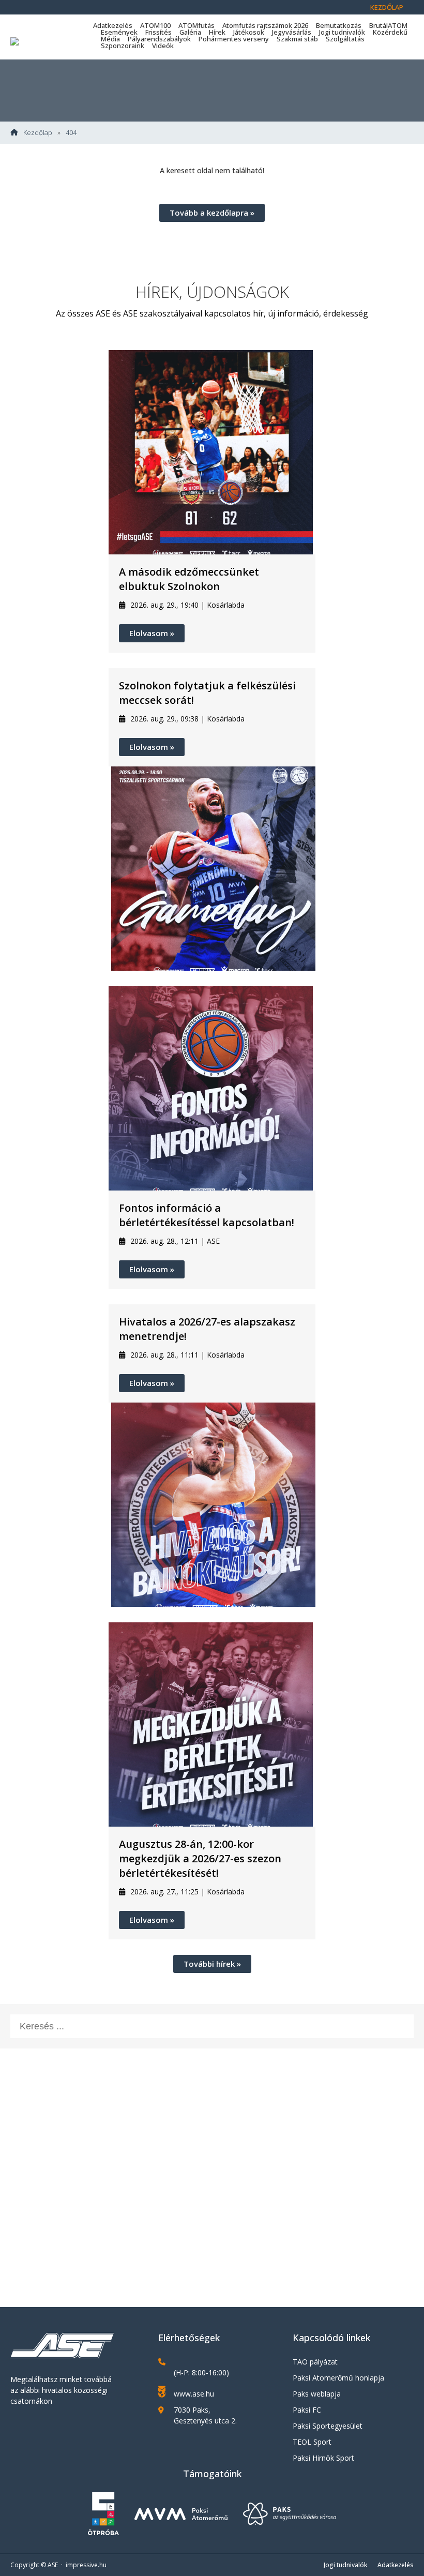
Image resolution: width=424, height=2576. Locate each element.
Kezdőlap (387, 7)
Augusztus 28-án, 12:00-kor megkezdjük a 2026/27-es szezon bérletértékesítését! (200, 1858)
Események (119, 32)
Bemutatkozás (339, 25)
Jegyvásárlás (292, 32)
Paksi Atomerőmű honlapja (338, 2378)
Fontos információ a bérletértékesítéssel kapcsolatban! (207, 1215)
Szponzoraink (123, 46)
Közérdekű (390, 32)
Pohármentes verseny (234, 39)
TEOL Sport (312, 2442)
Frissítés (158, 32)
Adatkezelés (113, 25)
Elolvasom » (152, 633)
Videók (163, 46)
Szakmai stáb (297, 39)
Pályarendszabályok (159, 39)
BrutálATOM (388, 25)
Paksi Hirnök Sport (323, 2458)
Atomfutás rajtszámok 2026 (265, 25)
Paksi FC (307, 2410)
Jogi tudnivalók (342, 32)
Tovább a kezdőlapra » (212, 213)
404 (71, 133)
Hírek (217, 32)
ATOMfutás (196, 25)
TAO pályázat (315, 2362)
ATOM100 (155, 25)
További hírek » (212, 1964)
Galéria (190, 32)
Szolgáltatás (345, 39)
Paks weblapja (317, 2394)
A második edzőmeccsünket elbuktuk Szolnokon (189, 579)
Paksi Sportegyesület (328, 2426)
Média (110, 39)
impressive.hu (86, 2565)
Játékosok (249, 32)
